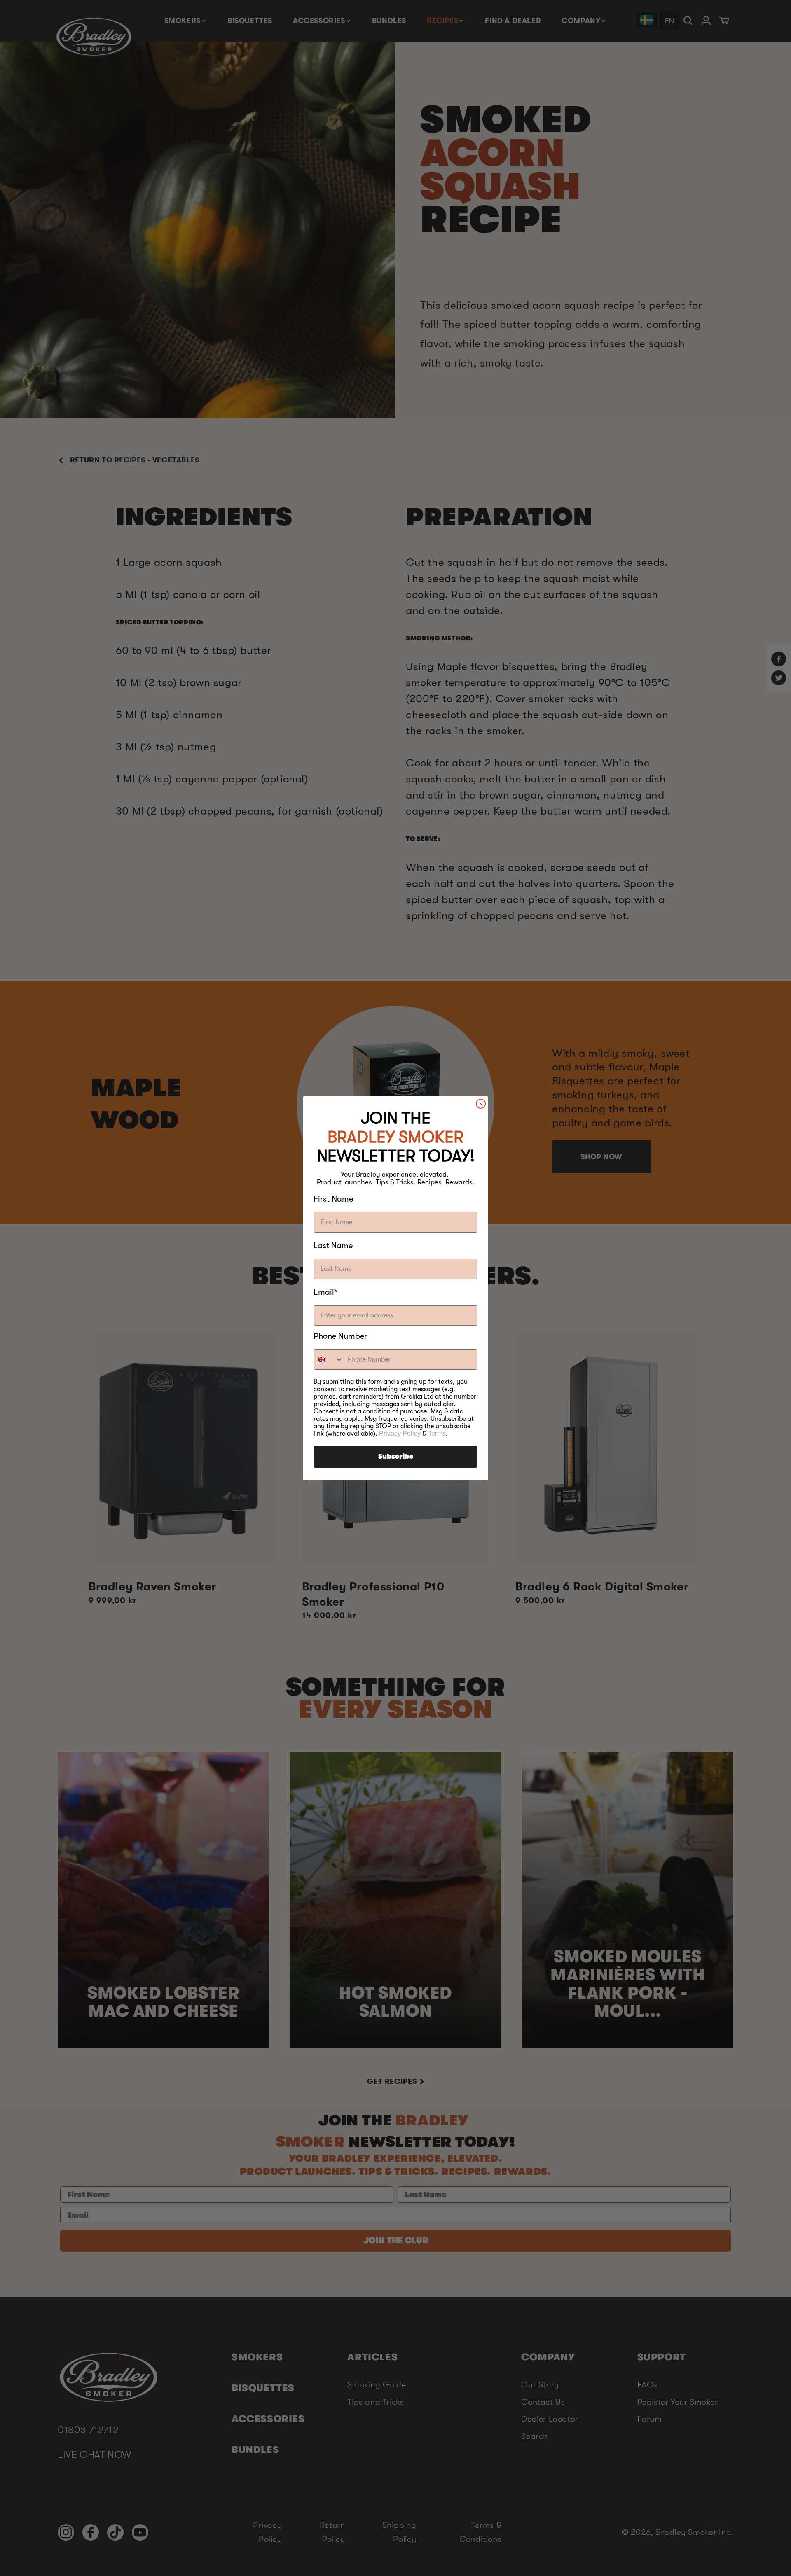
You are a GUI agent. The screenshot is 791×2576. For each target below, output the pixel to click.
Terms (437, 1433)
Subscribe (396, 1457)
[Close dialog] (481, 1104)
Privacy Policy (400, 1433)
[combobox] (329, 1359)
